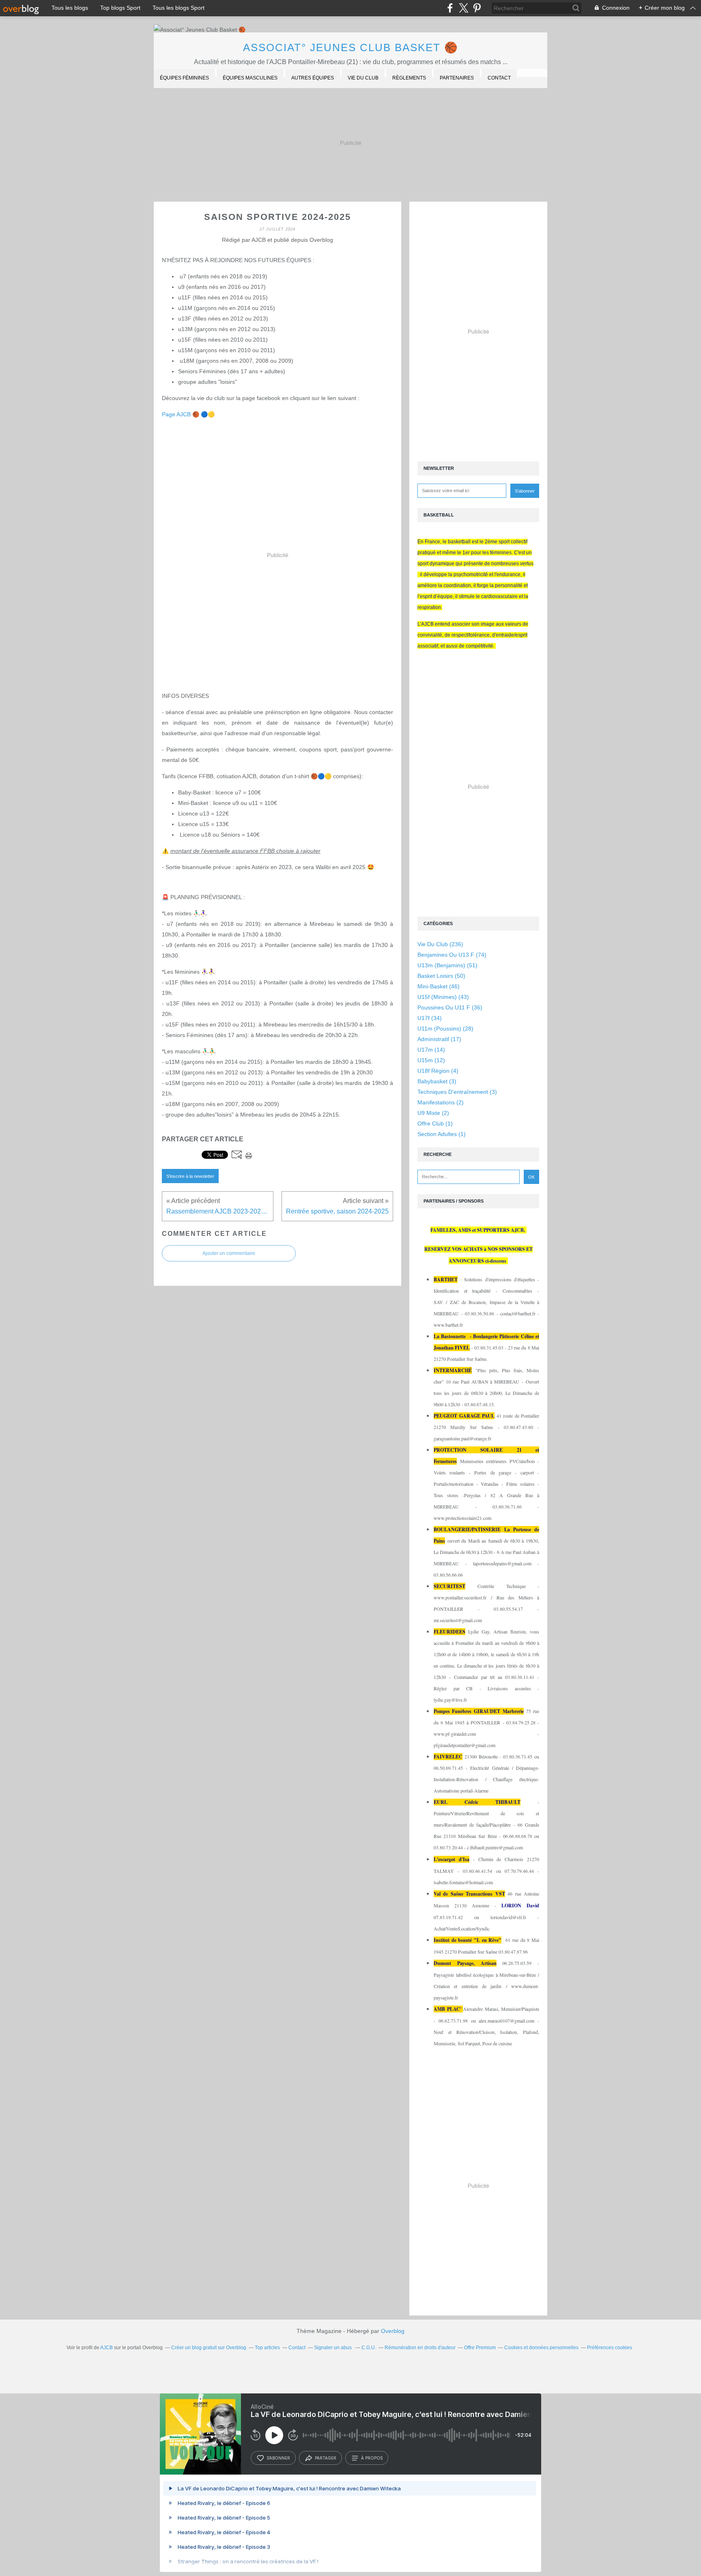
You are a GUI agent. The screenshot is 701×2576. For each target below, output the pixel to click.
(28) (445, 1029)
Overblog (393, 2331)
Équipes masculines (250, 78)
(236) (440, 944)
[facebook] (450, 8)
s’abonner (278, 2458)
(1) (435, 1123)
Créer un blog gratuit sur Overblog (209, 2348)
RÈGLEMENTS (409, 78)
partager (326, 2458)
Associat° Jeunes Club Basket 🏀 (351, 47)
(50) (441, 976)
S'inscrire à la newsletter (190, 1176)
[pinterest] (477, 8)
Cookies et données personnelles (541, 2348)
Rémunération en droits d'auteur (420, 2348)
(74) (452, 955)
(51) (447, 965)
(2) (441, 1102)
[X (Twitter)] (463, 8)
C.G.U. (369, 2348)
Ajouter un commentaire (229, 1253)
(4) (438, 1071)
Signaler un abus (333, 2348)
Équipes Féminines (184, 78)
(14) (431, 1050)
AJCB (106, 2348)
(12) (431, 1060)
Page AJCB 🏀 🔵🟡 (188, 414)
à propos (372, 2458)
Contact (499, 78)
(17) (439, 1039)
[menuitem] (184, 79)
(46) (439, 986)
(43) (443, 997)
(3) (437, 1081)
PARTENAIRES (457, 78)
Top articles (267, 2348)
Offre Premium (480, 2348)
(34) (430, 1018)
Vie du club (363, 78)
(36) (450, 1007)
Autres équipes (313, 78)
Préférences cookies (610, 2348)
